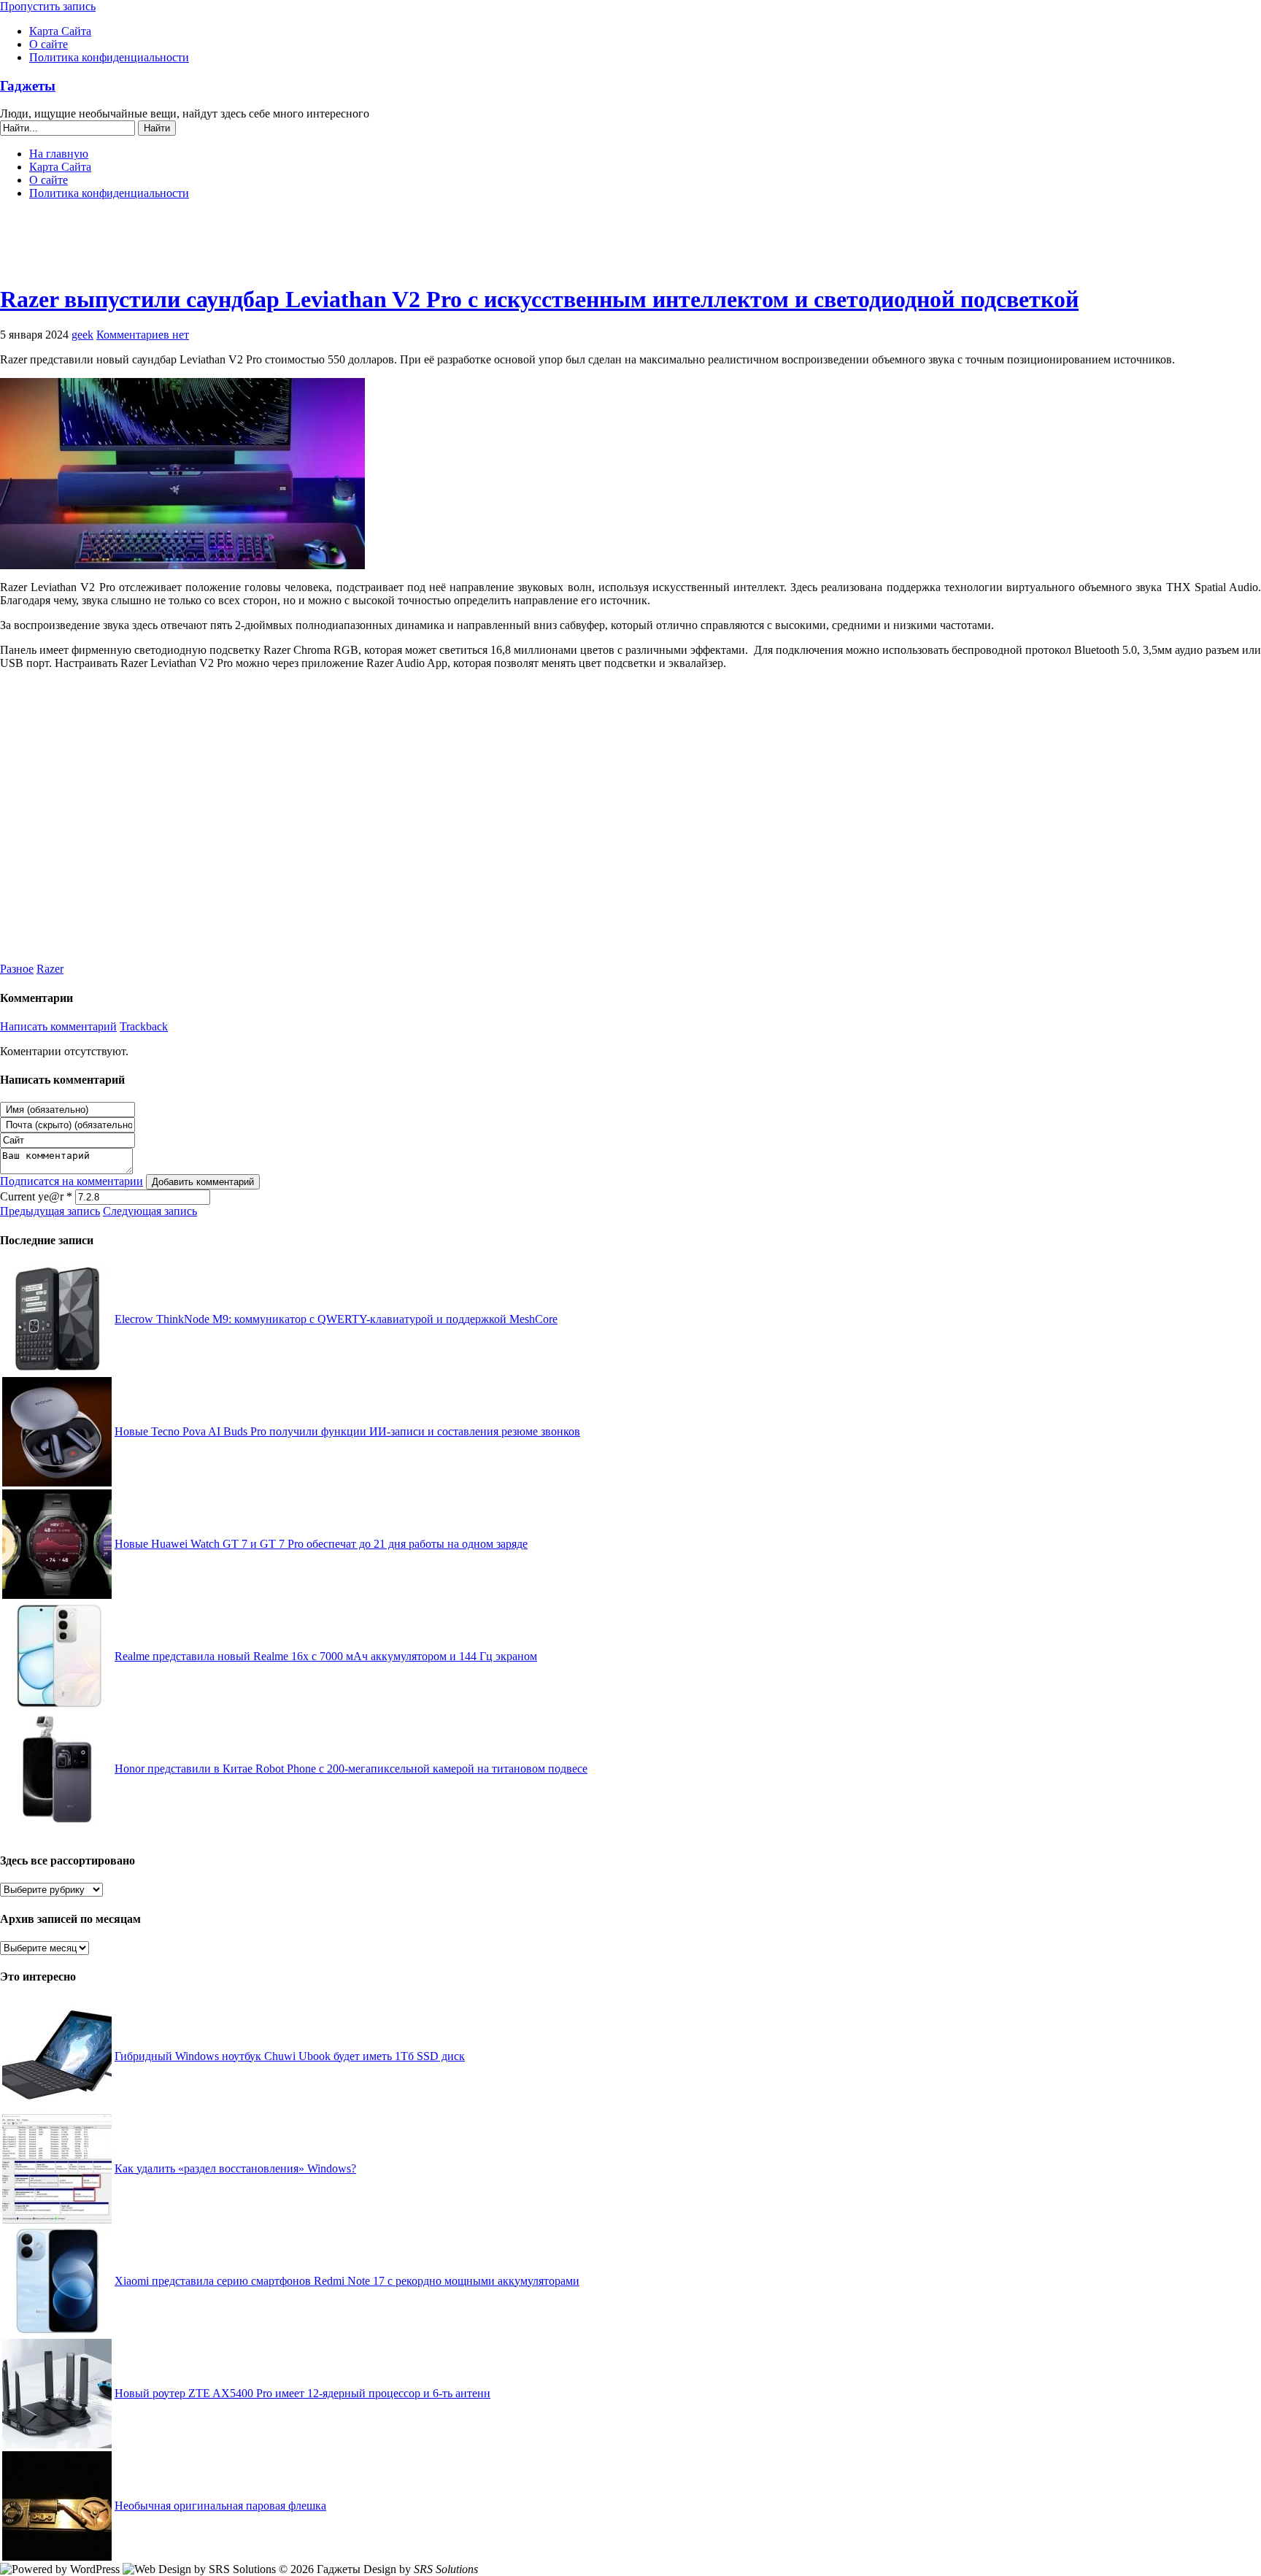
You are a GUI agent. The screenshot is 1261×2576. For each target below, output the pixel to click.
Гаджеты (28, 86)
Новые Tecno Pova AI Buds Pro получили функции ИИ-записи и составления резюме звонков (347, 1431)
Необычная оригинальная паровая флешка (220, 2506)
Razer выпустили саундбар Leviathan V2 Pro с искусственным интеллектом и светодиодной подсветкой (539, 299)
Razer (50, 969)
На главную (59, 154)
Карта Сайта (60, 31)
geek (82, 335)
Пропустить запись (48, 6)
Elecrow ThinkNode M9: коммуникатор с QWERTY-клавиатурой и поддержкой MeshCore (336, 1319)
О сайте (49, 44)
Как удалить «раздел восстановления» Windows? (235, 2168)
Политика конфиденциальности (109, 57)
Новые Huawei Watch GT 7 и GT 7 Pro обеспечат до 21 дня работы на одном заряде (321, 1544)
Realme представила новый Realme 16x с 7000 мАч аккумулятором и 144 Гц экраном (326, 1656)
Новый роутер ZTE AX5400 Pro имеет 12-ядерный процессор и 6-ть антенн (302, 2393)
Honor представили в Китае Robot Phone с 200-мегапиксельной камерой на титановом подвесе (351, 1769)
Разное (17, 969)
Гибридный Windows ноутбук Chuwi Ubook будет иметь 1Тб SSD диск (290, 2056)
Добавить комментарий (203, 1182)
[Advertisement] (630, 248)
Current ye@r (36, 1196)
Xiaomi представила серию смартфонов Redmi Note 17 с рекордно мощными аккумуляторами (347, 2281)
